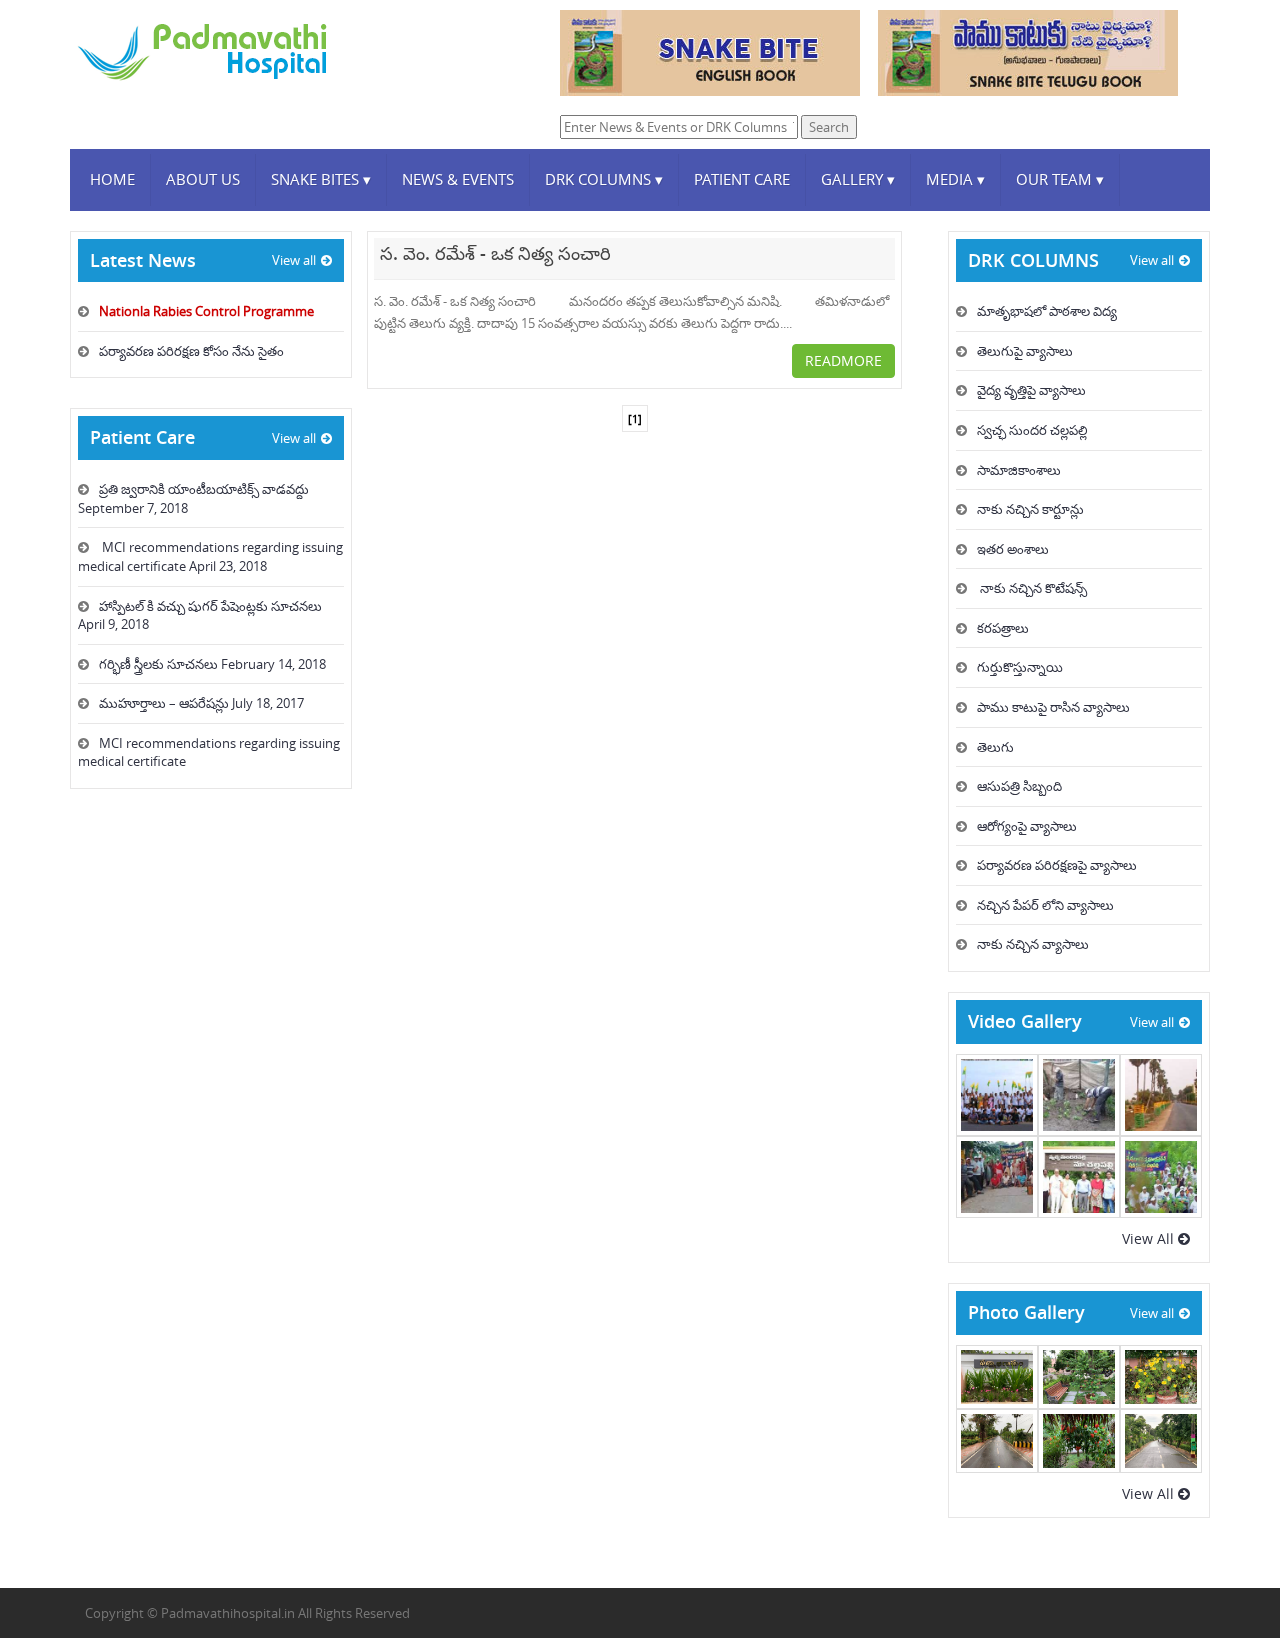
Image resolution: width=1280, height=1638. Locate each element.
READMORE (843, 360)
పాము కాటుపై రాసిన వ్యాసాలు (1053, 707)
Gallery (858, 179)
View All (1150, 1238)
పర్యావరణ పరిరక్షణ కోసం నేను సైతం (191, 351)
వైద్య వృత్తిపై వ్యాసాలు (1031, 390)
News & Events (458, 179)
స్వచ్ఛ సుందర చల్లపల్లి (1032, 430)
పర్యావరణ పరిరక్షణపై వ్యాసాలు (1057, 865)
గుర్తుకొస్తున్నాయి (1020, 667)
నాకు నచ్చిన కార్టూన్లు (1030, 509)
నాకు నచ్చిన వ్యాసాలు (1033, 944)
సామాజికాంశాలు (1019, 470)
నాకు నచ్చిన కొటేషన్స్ (1032, 588)
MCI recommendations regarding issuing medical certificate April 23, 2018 (210, 556)
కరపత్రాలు (1003, 628)
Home (112, 179)
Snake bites (321, 179)
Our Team (1060, 179)
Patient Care (742, 179)
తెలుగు (995, 747)
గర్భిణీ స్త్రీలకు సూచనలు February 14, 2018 (212, 664)
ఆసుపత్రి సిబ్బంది (1019, 786)
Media (955, 179)
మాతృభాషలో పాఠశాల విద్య (1047, 311)
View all (294, 260)
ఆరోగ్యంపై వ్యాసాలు (1027, 826)
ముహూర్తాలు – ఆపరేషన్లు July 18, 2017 (201, 703)
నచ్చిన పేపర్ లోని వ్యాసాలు (1045, 905)
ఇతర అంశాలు (1013, 549)
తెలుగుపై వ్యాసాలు (1025, 351)
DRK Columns (604, 179)
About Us (203, 179)
